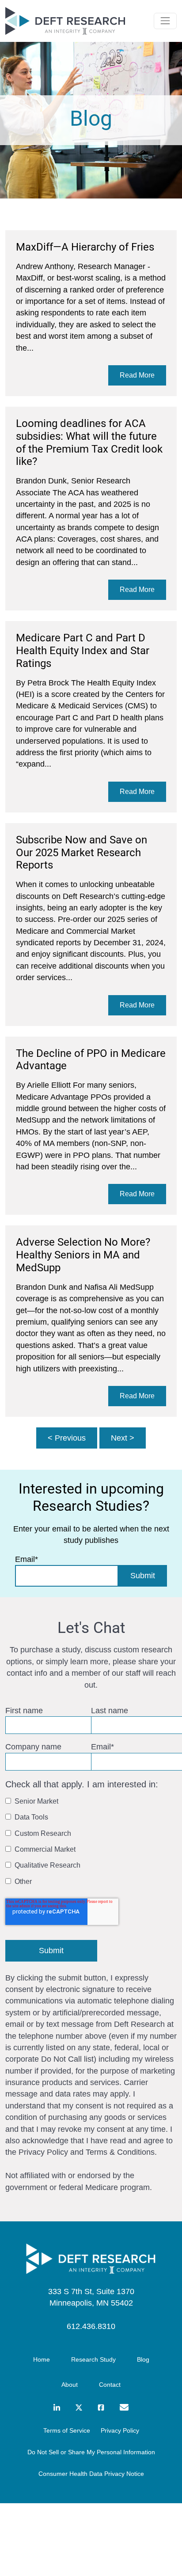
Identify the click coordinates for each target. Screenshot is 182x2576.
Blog (143, 2359)
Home (42, 2359)
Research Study (93, 2359)
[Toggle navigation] (165, 21)
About (70, 2385)
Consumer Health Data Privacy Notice (91, 2474)
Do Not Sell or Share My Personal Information (91, 2452)
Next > (123, 1438)
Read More (137, 375)
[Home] (91, 2259)
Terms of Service (67, 2430)
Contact (110, 2385)
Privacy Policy (120, 2430)
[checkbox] (89, 1843)
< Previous (67, 1438)
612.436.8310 (91, 2326)
